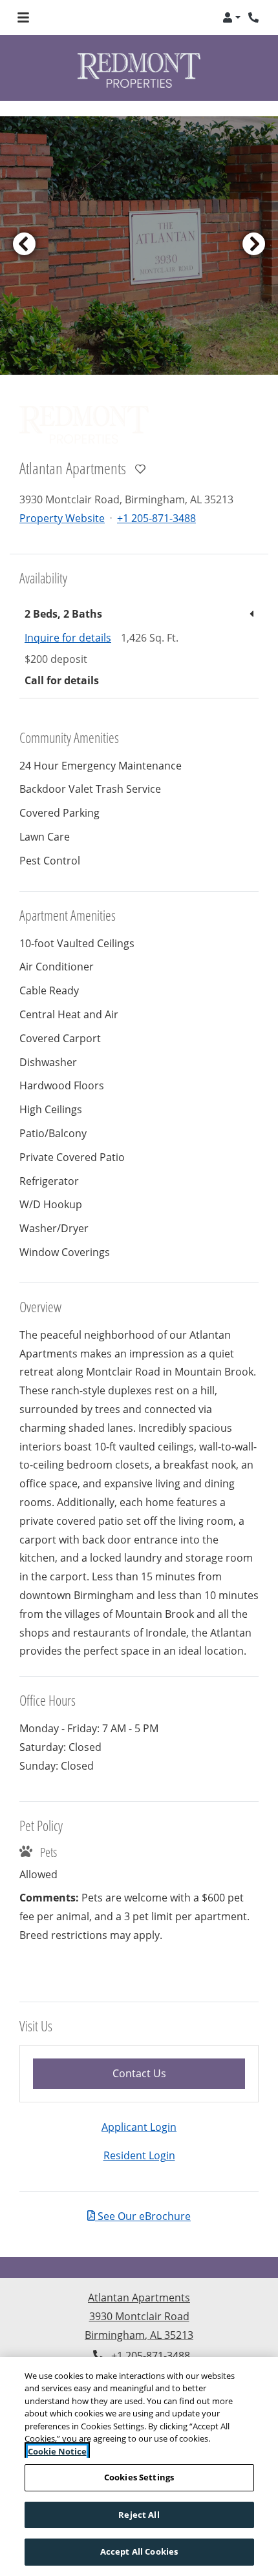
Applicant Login (139, 2111)
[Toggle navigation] (23, 17)
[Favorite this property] (140, 454)
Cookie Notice (57, 2451)
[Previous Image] (24, 229)
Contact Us (175, 2057)
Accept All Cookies (139, 2551)
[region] (139, 2466)
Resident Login (139, 2140)
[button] (231, 17)
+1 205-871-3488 (156, 502)
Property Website (62, 502)
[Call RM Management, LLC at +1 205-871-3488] (255, 17)
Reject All (139, 2515)
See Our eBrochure (143, 2200)
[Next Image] (254, 229)
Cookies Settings (139, 2477)
